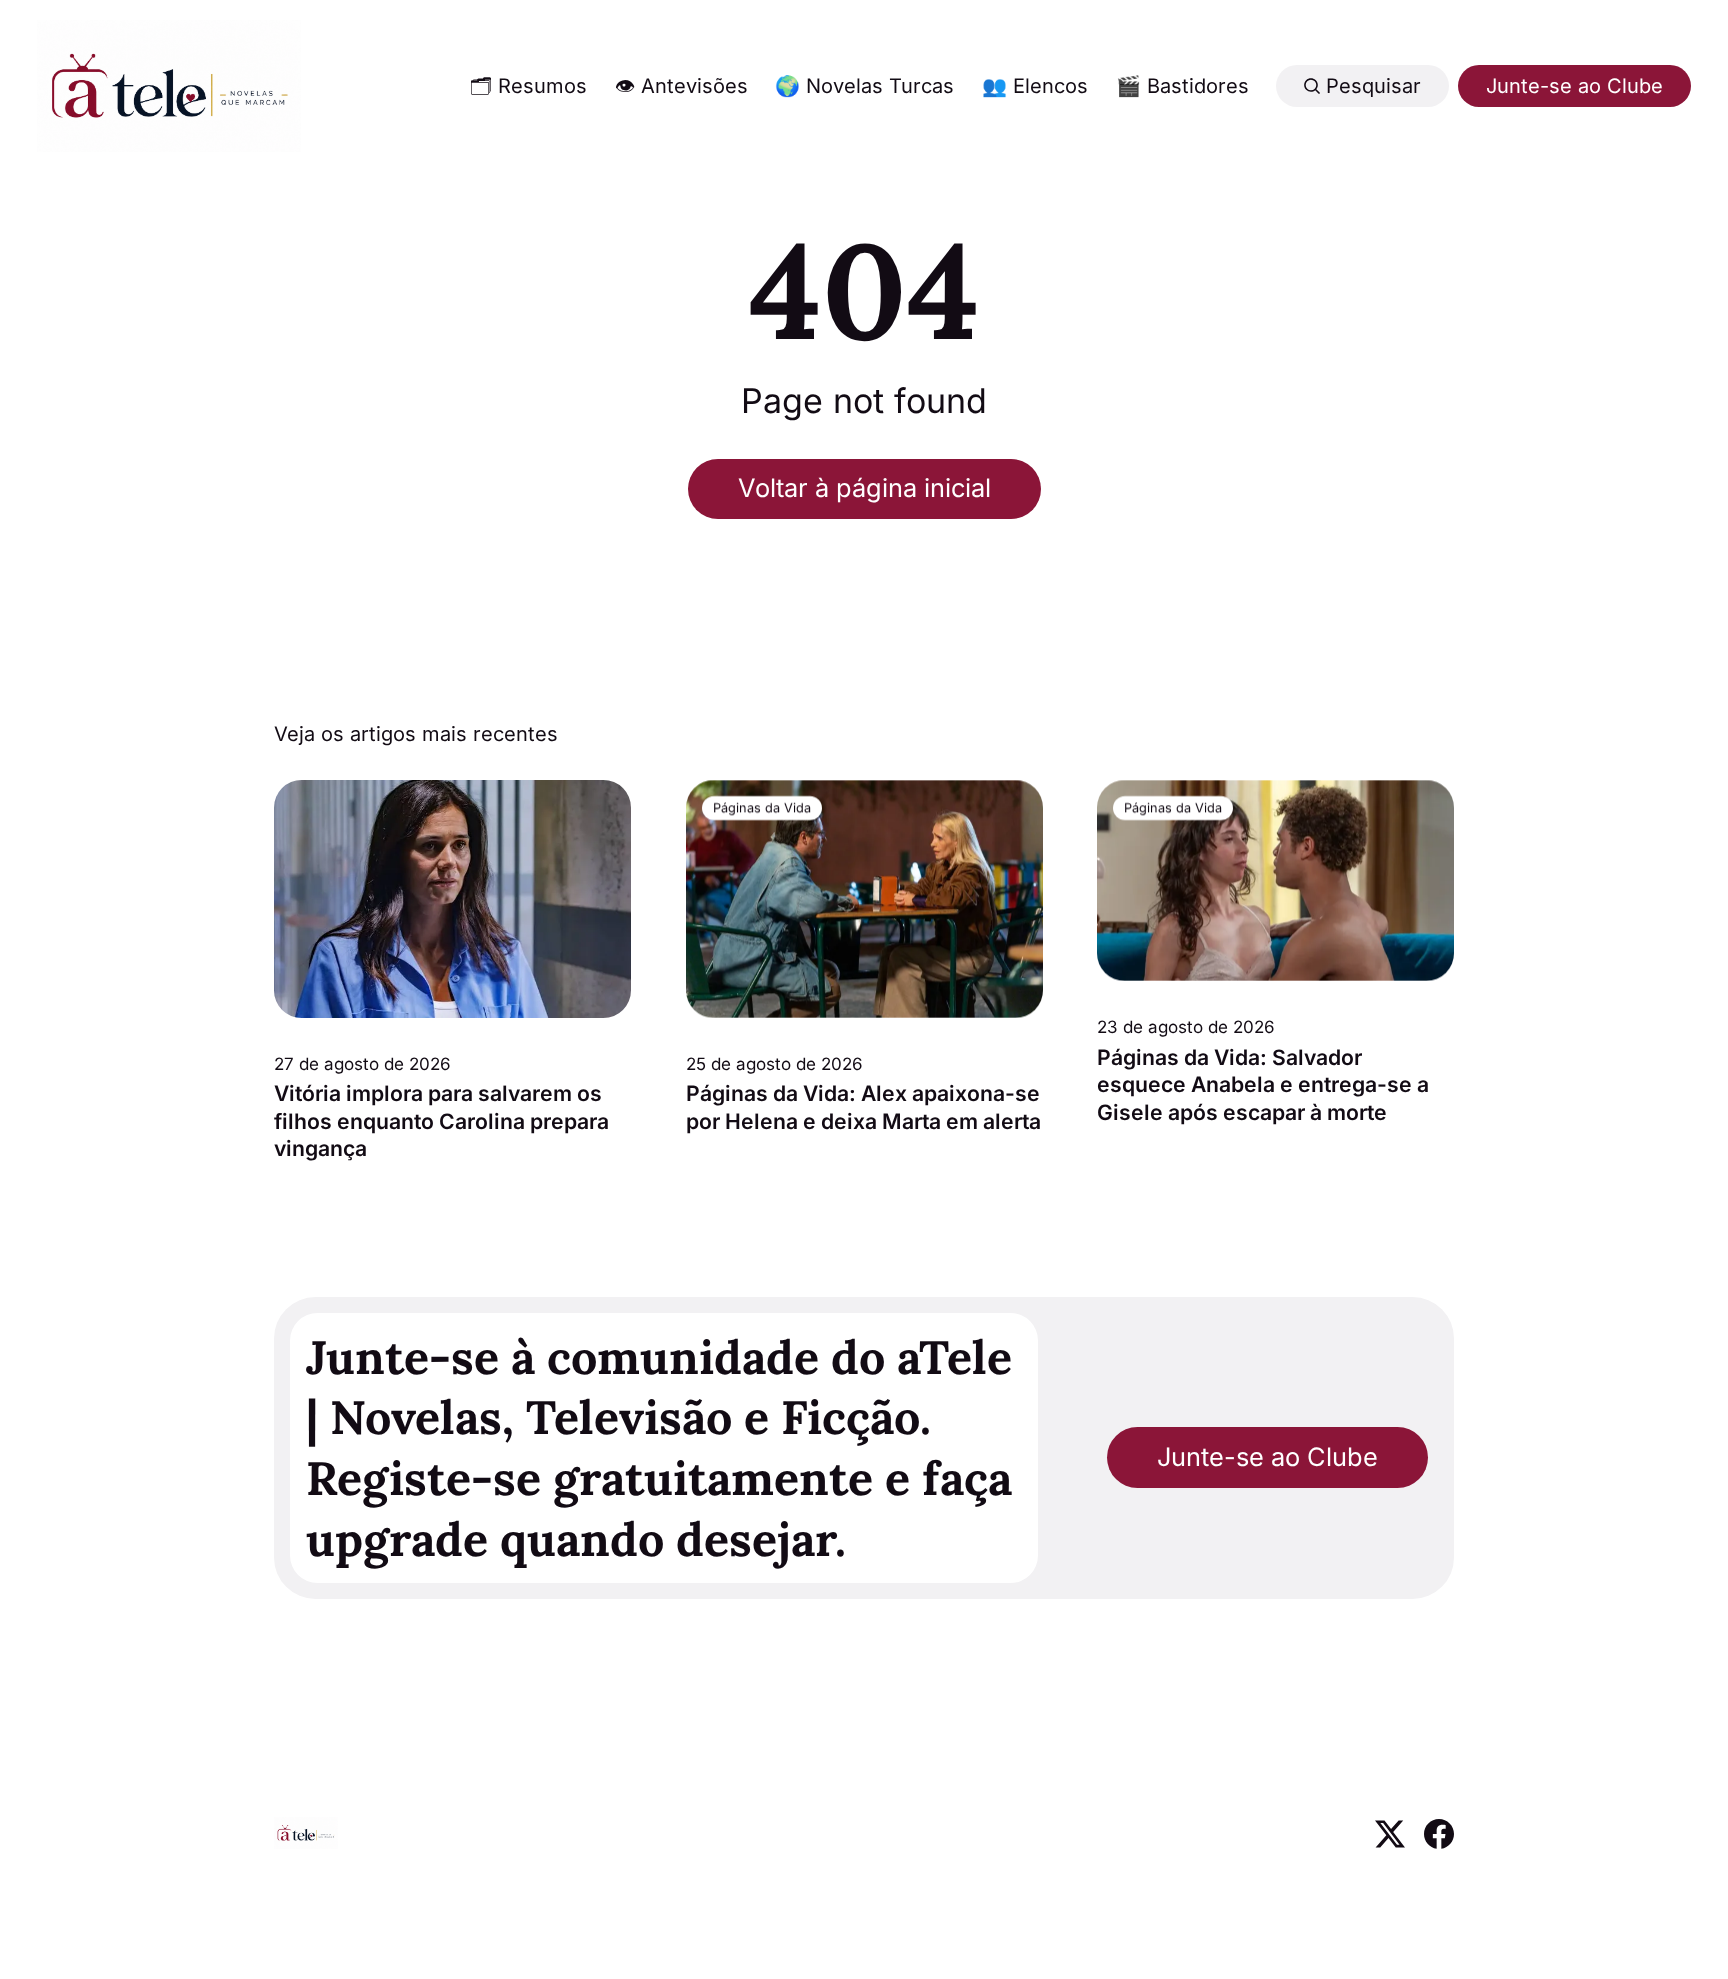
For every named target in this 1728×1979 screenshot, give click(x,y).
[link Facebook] (1439, 1842)
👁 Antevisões (681, 86)
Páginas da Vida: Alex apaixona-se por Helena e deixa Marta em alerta (863, 1107)
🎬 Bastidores (1182, 86)
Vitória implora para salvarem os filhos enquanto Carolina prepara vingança (441, 1120)
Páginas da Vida (761, 807)
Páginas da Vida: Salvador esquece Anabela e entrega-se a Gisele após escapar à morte (1263, 1084)
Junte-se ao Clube (1574, 86)
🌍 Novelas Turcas (864, 86)
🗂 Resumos (528, 86)
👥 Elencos (1035, 86)
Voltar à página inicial (864, 487)
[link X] (1390, 1842)
